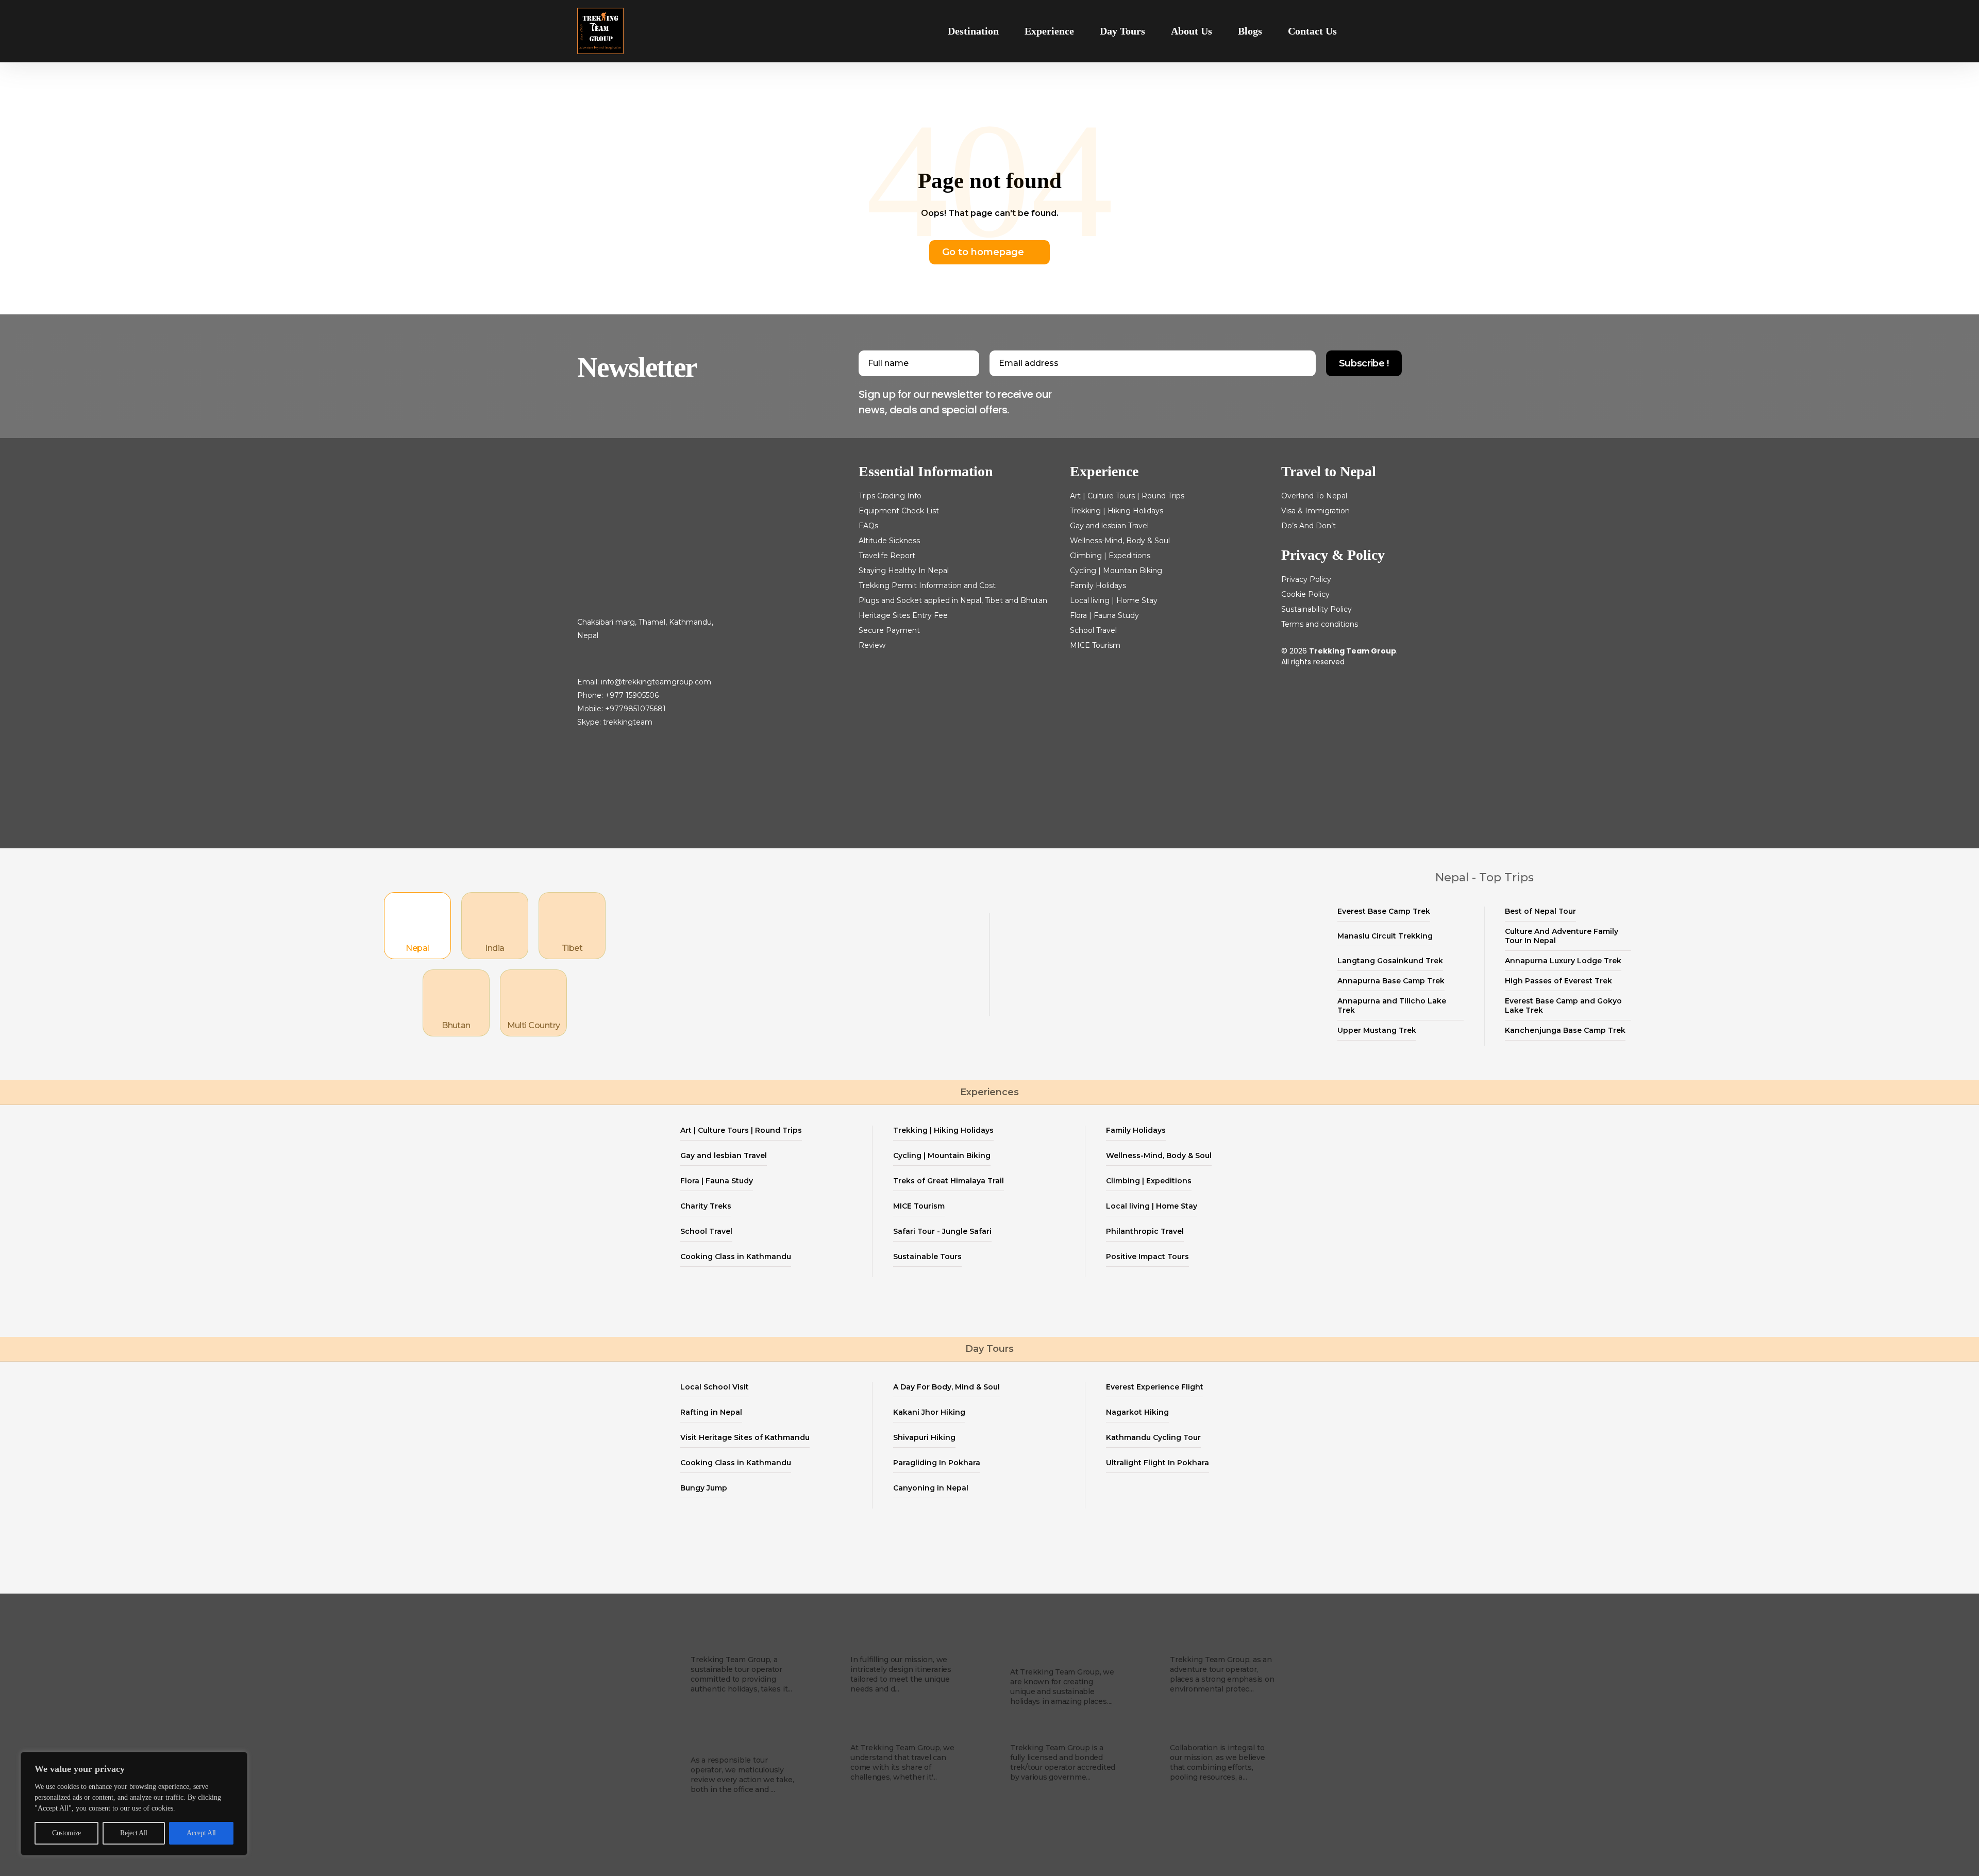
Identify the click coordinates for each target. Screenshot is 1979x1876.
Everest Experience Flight (1155, 1387)
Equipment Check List (899, 511)
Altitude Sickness (889, 541)
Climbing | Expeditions (1110, 556)
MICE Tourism (1095, 645)
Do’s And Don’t (1309, 526)
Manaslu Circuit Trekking (1385, 936)
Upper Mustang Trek (1377, 1030)
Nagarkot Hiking (1137, 1412)
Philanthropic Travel (1145, 1231)
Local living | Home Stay (1114, 600)
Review (872, 645)
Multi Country (534, 1025)
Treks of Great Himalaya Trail (949, 1181)
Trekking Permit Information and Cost (927, 585)
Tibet (572, 948)
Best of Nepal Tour (1540, 911)
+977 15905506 (632, 695)
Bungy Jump (704, 1488)
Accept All (201, 1833)
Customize (66, 1833)
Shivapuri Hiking (924, 1437)
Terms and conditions (1320, 624)
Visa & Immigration (1315, 511)
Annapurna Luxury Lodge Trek (1563, 961)
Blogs (1250, 31)
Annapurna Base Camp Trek (1391, 981)
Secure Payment (889, 630)
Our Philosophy (1208, 1644)
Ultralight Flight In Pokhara (1158, 1463)
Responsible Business (721, 1738)
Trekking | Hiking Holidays (1117, 511)
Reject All (134, 1833)
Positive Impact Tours (1147, 1257)
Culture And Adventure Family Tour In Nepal (1562, 936)
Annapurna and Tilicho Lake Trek (1392, 1006)
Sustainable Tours (927, 1257)
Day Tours (1122, 31)
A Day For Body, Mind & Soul (946, 1387)
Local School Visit (715, 1387)
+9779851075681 (635, 709)
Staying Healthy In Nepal (904, 571)
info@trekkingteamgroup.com (656, 682)
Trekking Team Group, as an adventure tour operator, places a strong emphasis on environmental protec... (1222, 1674)
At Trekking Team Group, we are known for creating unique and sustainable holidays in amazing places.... (1062, 1687)
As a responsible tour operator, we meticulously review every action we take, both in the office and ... (742, 1775)
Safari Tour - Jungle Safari (942, 1231)
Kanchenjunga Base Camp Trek (1565, 1030)
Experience (1049, 31)
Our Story (714, 1644)
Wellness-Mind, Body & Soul (1120, 541)
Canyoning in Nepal (931, 1488)
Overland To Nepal (1314, 496)
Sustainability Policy (1316, 609)
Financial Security (1054, 1732)
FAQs (868, 526)
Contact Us (1312, 31)
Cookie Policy (1305, 594)
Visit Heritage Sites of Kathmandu (745, 1437)
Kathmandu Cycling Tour (1153, 1437)
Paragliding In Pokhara (937, 1463)
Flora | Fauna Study (1104, 615)
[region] (134, 1804)
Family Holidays (1098, 585)
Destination (973, 31)
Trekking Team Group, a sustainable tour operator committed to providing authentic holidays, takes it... (741, 1674)
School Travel (1093, 630)
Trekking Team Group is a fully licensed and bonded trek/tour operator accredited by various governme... (1063, 1762)
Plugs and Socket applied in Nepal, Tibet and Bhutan (953, 600)
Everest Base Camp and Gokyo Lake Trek (1563, 1006)
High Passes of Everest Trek (1558, 981)
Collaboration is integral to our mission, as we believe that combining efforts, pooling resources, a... (1218, 1762)
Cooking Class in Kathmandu (736, 1257)
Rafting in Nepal (711, 1412)
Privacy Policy (1306, 579)
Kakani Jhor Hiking (929, 1412)
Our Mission (880, 1644)
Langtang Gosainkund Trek (1390, 961)
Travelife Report (887, 556)
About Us (1192, 31)
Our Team (875, 1732)
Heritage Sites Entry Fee (903, 615)
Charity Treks (706, 1206)
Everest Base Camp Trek (1384, 911)
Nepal (417, 948)
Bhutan (456, 1025)
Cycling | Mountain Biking (1116, 571)
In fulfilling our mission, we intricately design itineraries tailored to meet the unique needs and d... (901, 1674)
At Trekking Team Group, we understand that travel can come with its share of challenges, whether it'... (902, 1762)
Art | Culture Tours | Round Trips (1127, 496)
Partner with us (1208, 1732)
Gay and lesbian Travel (1109, 526)
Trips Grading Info (890, 496)
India (494, 948)
